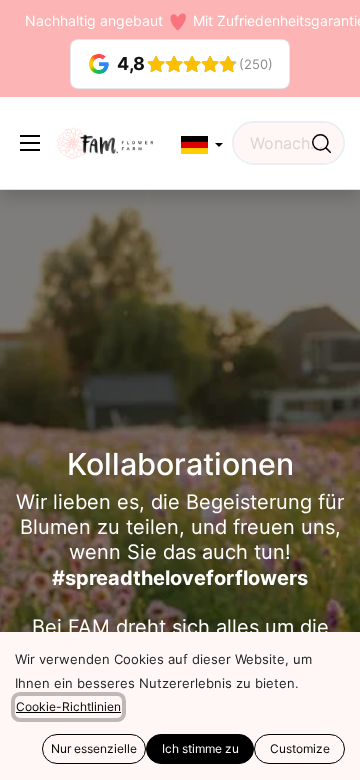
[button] (202, 145)
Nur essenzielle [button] (94, 748)
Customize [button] (300, 748)
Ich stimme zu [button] (200, 748)
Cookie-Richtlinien (68, 706)
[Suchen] (321, 143)
